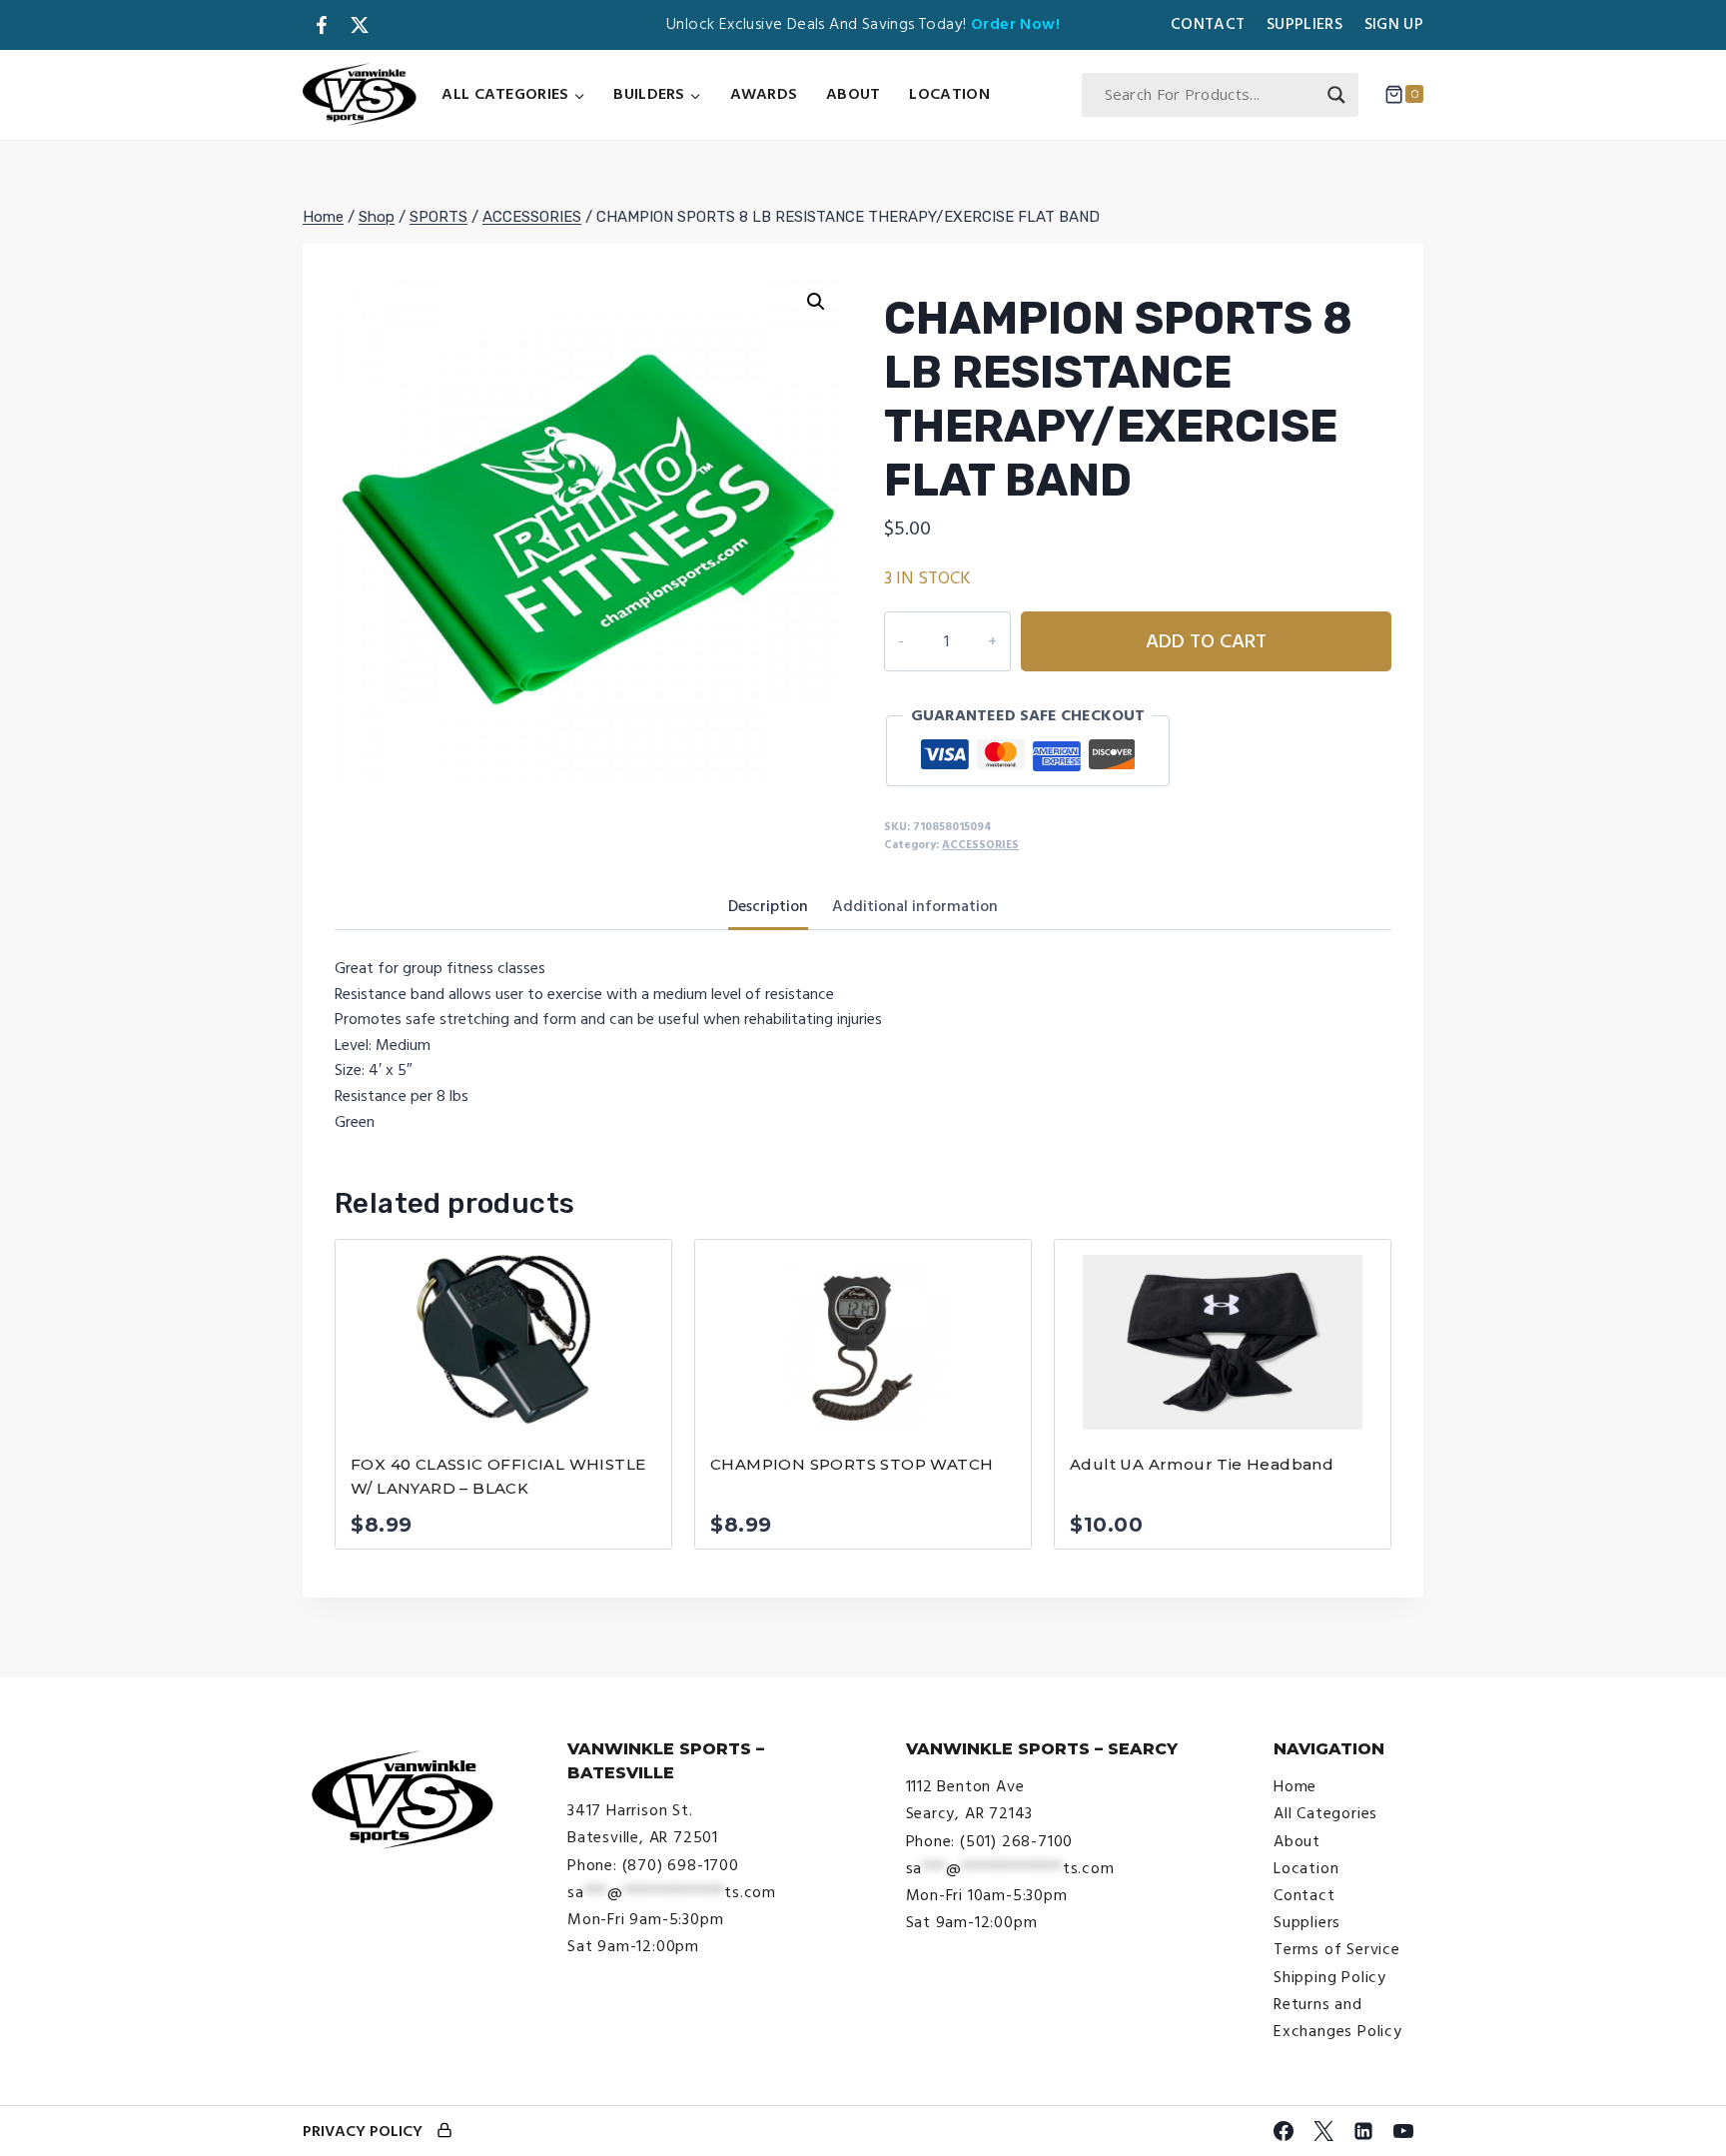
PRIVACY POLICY (363, 2131)
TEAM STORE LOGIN (444, 2132)
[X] (1323, 2131)
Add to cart (1206, 641)
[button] (816, 302)
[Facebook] (1284, 2131)
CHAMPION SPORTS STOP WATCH (852, 1464)
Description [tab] (768, 906)
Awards (764, 94)
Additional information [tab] (915, 906)
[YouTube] (1403, 2131)
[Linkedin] (1363, 2131)
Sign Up (1394, 24)
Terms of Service (1337, 1949)
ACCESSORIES (980, 845)
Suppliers (1304, 24)
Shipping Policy (1330, 1977)
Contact (1208, 24)
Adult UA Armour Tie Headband (1202, 1464)
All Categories (1325, 1813)
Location (949, 94)
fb (322, 25)
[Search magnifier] (1336, 95)
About (854, 94)
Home (1295, 1786)
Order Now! (1015, 24)
